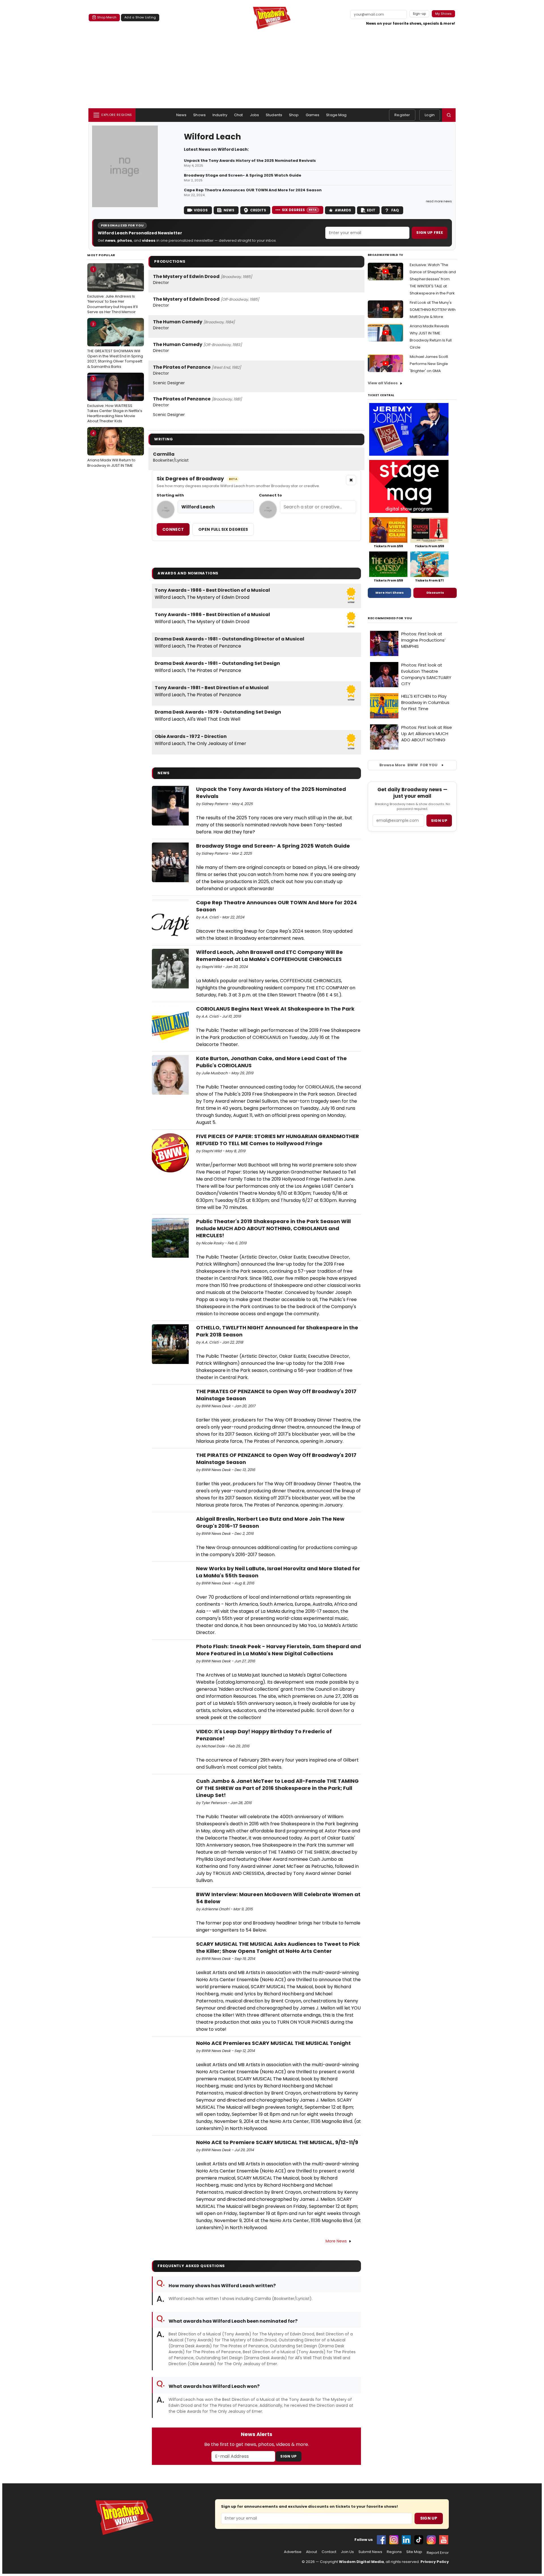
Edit (371, 210)
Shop (294, 115)
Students (274, 115)
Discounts (435, 593)
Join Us (347, 2552)
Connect (173, 529)
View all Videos (383, 383)
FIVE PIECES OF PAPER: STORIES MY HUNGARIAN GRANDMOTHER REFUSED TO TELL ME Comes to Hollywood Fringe (278, 1140)
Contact (329, 2552)
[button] (449, 115)
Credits (258, 210)
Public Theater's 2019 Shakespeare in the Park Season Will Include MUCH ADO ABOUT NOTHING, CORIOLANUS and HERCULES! (273, 1228)
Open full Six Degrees (223, 529)
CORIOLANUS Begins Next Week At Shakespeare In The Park (275, 1009)
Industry (220, 115)
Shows (199, 115)
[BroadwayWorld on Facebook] (381, 2540)
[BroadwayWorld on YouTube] (444, 2540)
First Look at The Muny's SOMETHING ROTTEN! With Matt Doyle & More (433, 310)
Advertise (293, 2552)
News (181, 115)
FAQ (395, 210)
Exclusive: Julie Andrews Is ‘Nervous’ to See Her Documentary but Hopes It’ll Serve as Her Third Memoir (112, 291)
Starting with (170, 495)
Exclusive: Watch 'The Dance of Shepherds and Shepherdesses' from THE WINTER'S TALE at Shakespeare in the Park (433, 279)
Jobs (255, 115)
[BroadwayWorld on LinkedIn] (406, 2540)
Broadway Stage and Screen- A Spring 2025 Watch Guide (243, 175)
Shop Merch (107, 17)
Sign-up (419, 14)
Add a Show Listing (140, 17)
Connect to (270, 495)
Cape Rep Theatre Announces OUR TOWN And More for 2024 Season (253, 190)
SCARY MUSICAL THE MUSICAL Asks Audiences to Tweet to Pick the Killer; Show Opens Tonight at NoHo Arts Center (278, 1947)
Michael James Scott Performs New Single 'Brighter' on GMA (429, 364)
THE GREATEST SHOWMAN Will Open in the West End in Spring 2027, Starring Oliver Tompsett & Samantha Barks (115, 345)
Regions (394, 2552)
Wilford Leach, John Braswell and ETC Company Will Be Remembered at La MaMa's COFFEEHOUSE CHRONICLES (269, 956)
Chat (239, 115)
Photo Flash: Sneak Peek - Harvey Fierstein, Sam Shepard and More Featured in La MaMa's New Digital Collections (279, 1650)
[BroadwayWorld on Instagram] (394, 2540)
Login (430, 115)
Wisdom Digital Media (361, 2562)
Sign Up (288, 2456)
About (312, 2552)
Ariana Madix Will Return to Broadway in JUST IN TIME (111, 449)
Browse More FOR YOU (408, 765)
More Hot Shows (390, 593)
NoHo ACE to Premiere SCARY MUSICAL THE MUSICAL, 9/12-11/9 (277, 2142)
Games (313, 115)
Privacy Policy (435, 2562)
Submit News (370, 2552)
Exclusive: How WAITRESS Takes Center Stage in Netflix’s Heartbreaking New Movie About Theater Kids (115, 400)
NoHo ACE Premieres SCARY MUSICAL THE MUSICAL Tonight (273, 2043)
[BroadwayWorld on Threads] (431, 2540)
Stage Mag (336, 115)
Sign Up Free (430, 233)
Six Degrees (299, 210)
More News (336, 2241)
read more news (439, 201)
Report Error (438, 2553)
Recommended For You (390, 618)
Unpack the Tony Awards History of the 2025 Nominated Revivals (250, 161)
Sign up (439, 821)
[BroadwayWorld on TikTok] (419, 2540)
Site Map (414, 2552)
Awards (343, 210)
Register (402, 115)
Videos (201, 210)
